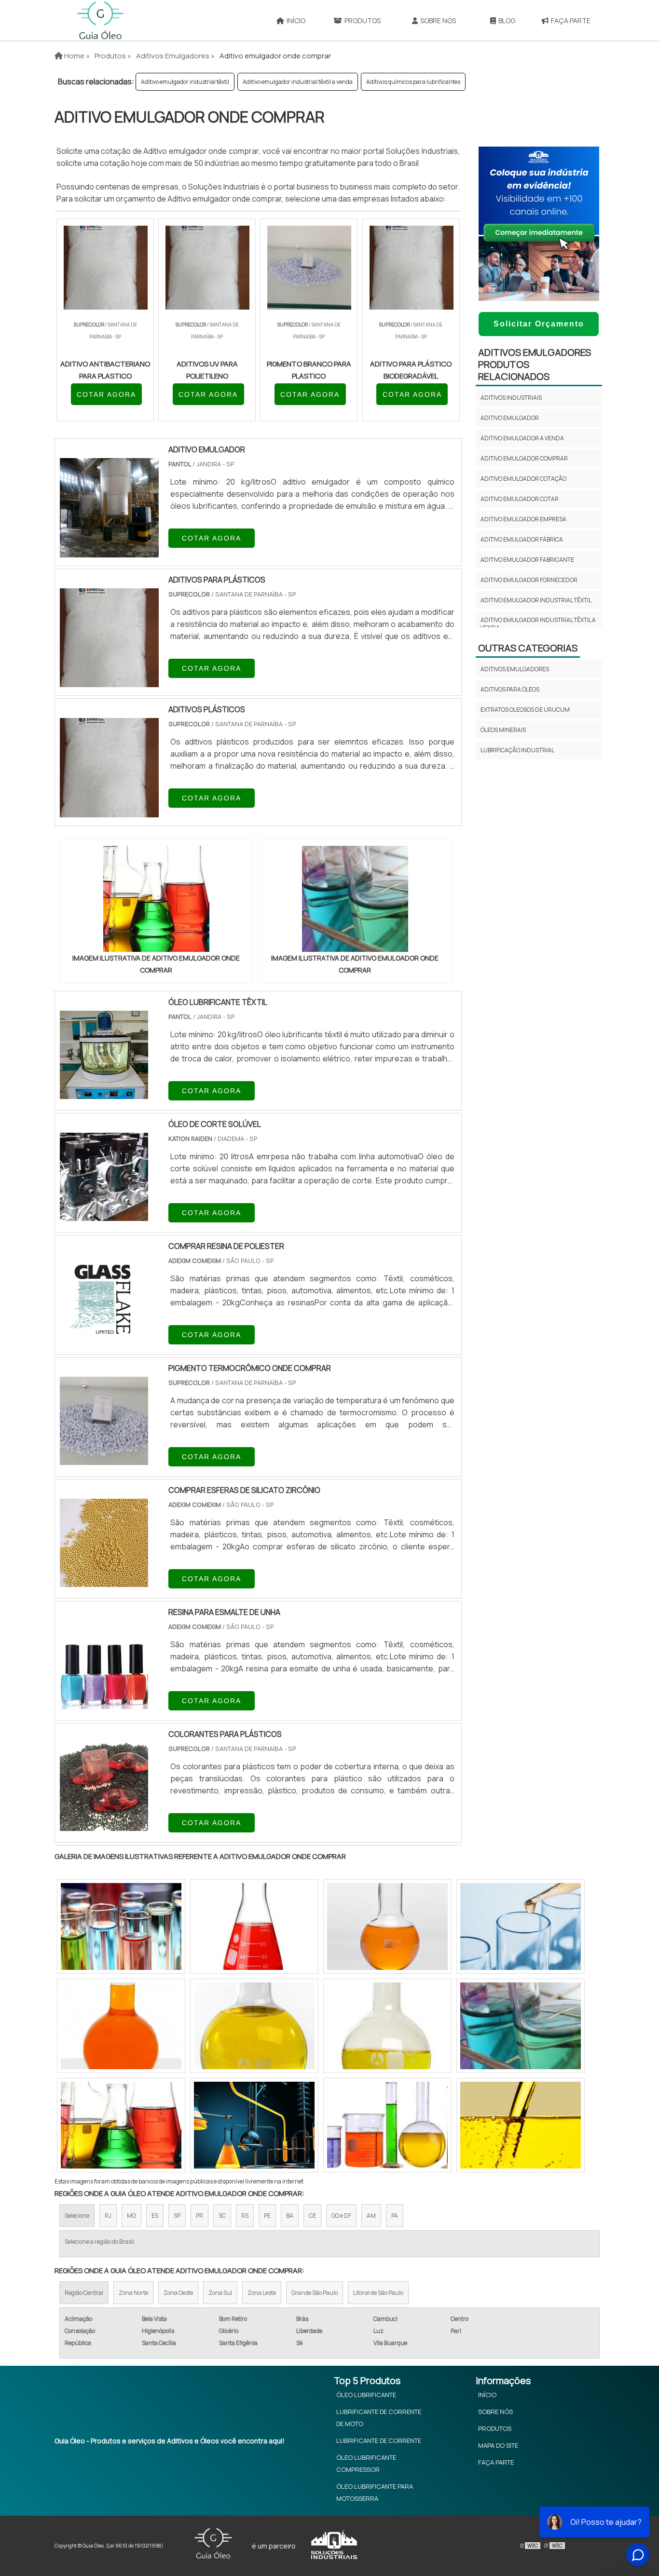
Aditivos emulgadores (515, 669)
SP (177, 2216)
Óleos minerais (503, 730)
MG (131, 2216)
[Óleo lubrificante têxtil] (104, 1093)
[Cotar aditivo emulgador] (121, 2026)
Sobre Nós (438, 20)
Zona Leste (262, 2293)
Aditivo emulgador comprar (524, 458)
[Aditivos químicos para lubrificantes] (387, 2026)
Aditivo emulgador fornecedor (529, 580)
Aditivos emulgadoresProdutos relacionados (535, 364)
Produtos (363, 20)
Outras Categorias (528, 648)
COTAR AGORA (106, 394)
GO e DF (341, 2216)
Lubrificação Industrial (517, 750)
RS (245, 2216)
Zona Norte (133, 2293)
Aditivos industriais (511, 398)
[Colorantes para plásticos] (104, 1825)
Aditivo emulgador (510, 418)
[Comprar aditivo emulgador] (121, 1926)
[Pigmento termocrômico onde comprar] (104, 1459)
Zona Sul (220, 2293)
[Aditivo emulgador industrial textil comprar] (521, 2026)
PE (267, 2216)
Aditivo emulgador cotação (523, 479)
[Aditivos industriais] (521, 2125)
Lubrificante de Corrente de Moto (379, 2418)
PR (199, 2216)
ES (155, 2216)
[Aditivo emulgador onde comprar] (156, 899)
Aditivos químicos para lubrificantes (413, 82)
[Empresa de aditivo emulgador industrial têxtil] (254, 2125)
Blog (507, 20)
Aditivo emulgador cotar (520, 499)
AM (371, 2216)
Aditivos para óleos (510, 689)
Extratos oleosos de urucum (525, 710)
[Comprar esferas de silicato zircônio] (104, 1581)
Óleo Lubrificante (366, 2395)
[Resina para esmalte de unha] (104, 1703)
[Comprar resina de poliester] (104, 1337)
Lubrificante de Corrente (379, 2440)
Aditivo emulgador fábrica (522, 539)
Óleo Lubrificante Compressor (366, 2463)
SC (222, 2216)
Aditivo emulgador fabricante (527, 560)
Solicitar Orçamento (539, 324)
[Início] (100, 20)
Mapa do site (498, 2445)
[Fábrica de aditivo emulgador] (121, 2125)
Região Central (84, 2293)
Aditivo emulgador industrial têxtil (185, 82)
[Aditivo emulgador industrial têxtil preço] (254, 1926)
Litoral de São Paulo (378, 2293)
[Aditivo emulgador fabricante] (387, 1926)
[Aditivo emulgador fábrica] (254, 2026)
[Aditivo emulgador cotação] (387, 2125)
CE (312, 2216)
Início (296, 20)
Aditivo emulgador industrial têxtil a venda (298, 82)
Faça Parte (571, 20)
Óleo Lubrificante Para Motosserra (375, 2492)
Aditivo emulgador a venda (522, 438)
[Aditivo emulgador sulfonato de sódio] (521, 1926)
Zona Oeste (178, 2293)
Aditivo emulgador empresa (523, 519)
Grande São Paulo (315, 2293)
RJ (108, 2216)
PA (395, 2216)
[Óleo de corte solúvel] (104, 1215)
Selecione (77, 2216)
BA (290, 2216)
